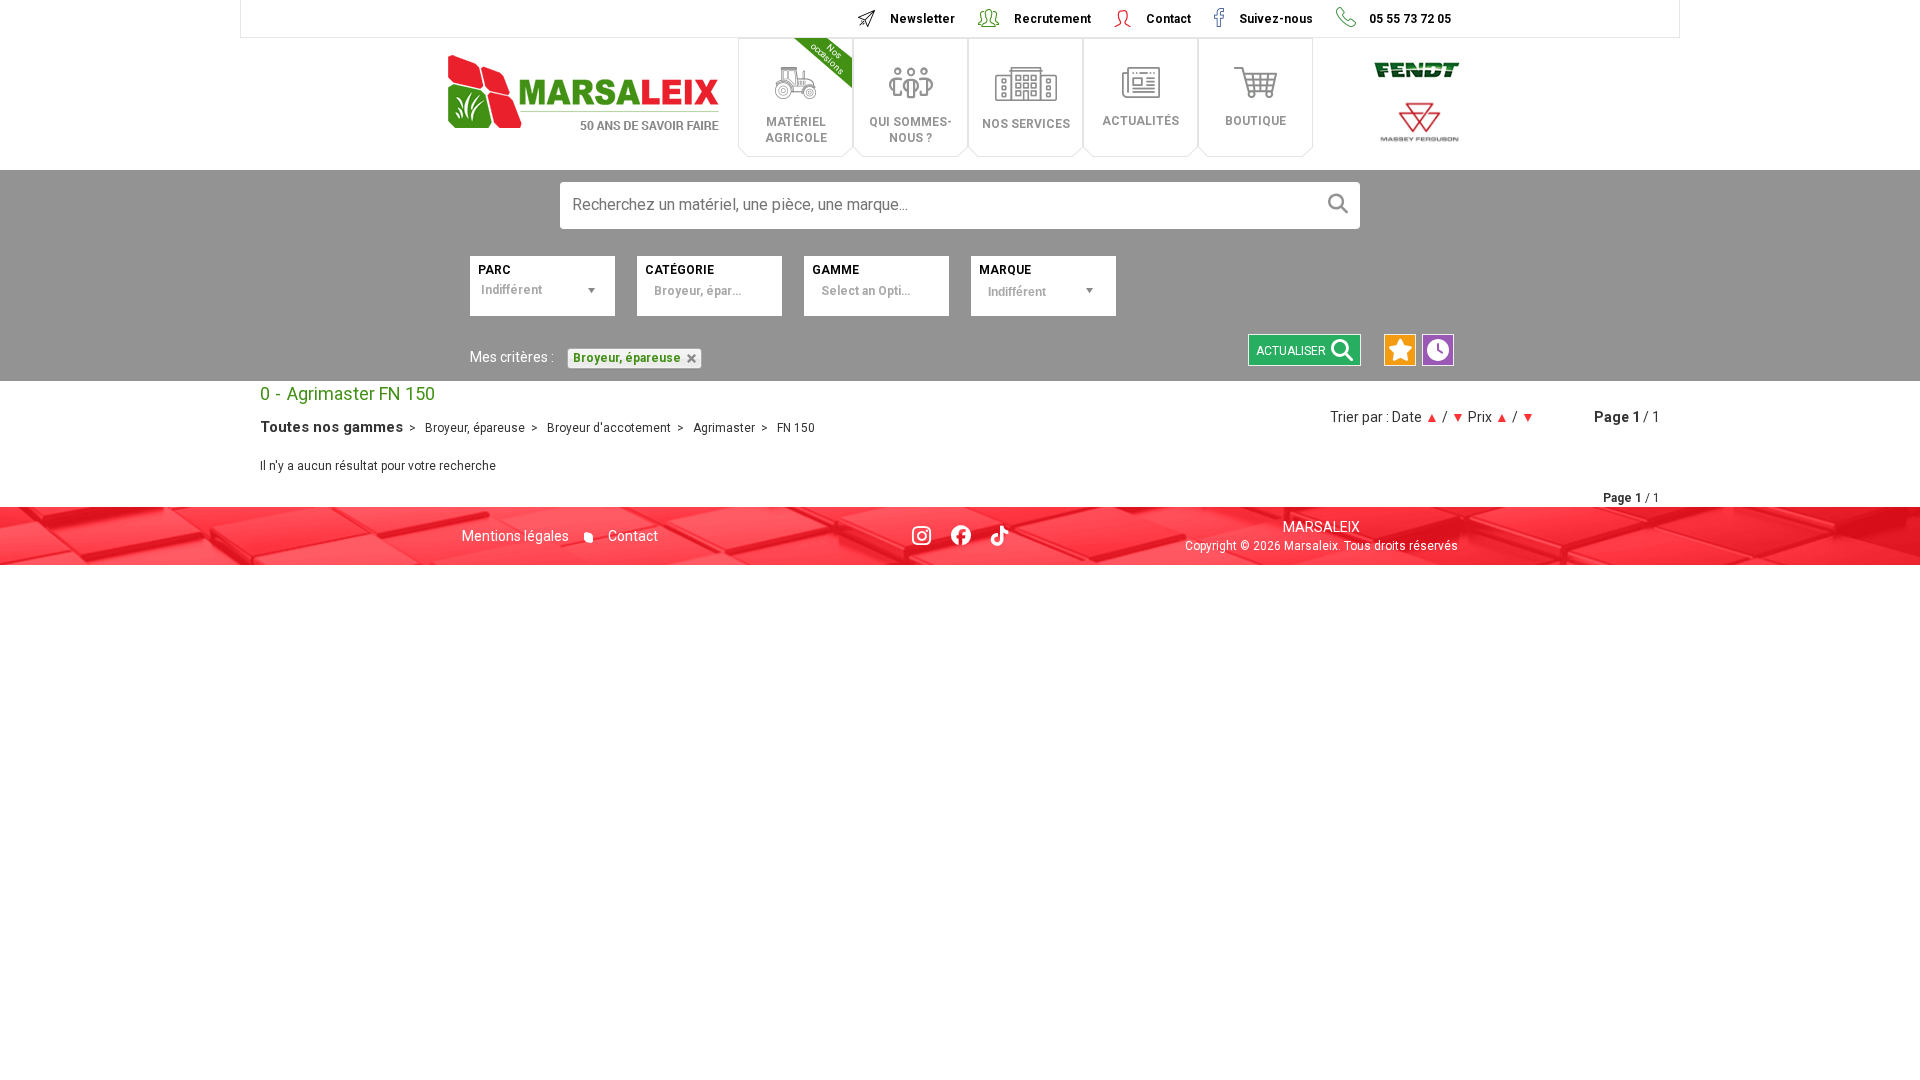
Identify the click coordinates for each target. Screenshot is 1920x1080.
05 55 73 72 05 (1408, 19)
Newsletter (922, 19)
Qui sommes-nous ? (910, 130)
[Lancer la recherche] (1338, 205)
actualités (1140, 121)
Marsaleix (1321, 527)
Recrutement (1052, 19)
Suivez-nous (1276, 19)
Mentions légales (515, 536)
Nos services (1026, 124)
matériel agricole (806, 93)
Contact (1168, 19)
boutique (1255, 121)
